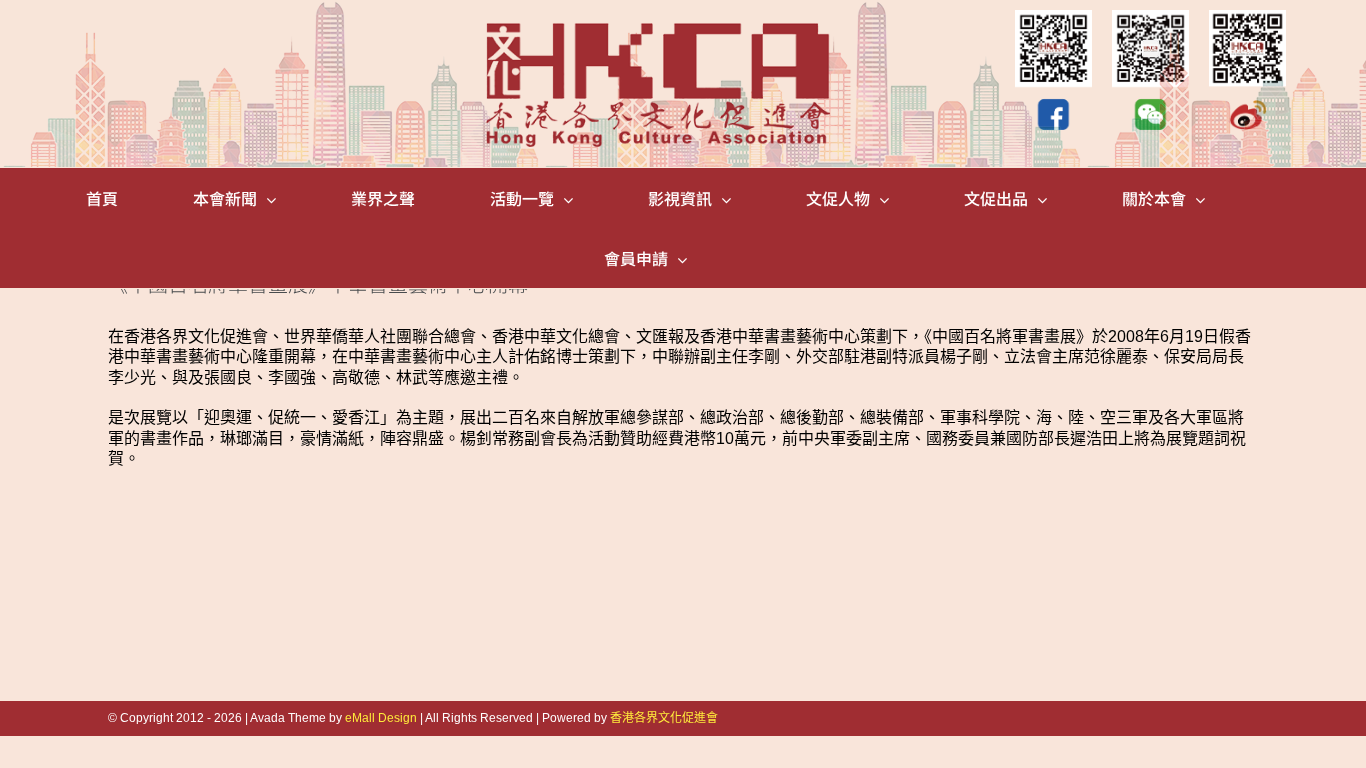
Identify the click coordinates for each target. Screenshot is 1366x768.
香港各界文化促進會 (664, 718)
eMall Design (381, 718)
